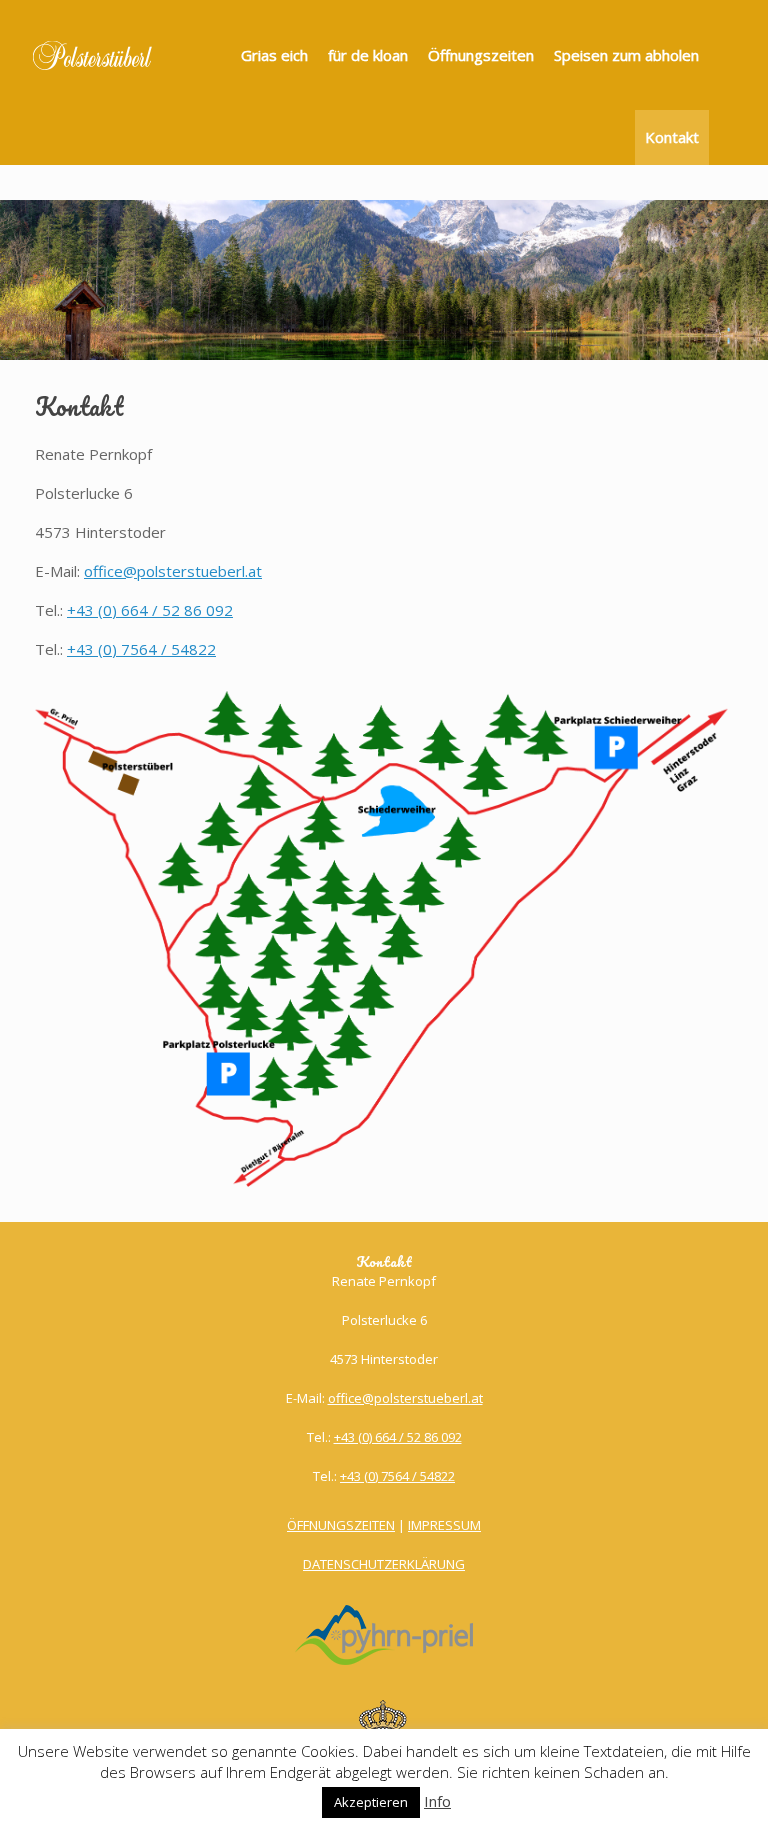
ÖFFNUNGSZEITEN (341, 1525)
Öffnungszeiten (481, 55)
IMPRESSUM (444, 1525)
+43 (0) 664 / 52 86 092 (150, 610)
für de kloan (368, 55)
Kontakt (672, 137)
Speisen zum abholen (626, 55)
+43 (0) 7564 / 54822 (141, 649)
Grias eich (274, 55)
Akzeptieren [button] (371, 1802)
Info (437, 1801)
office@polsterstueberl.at (173, 571)
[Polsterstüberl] (92, 55)
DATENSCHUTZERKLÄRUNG (384, 1564)
